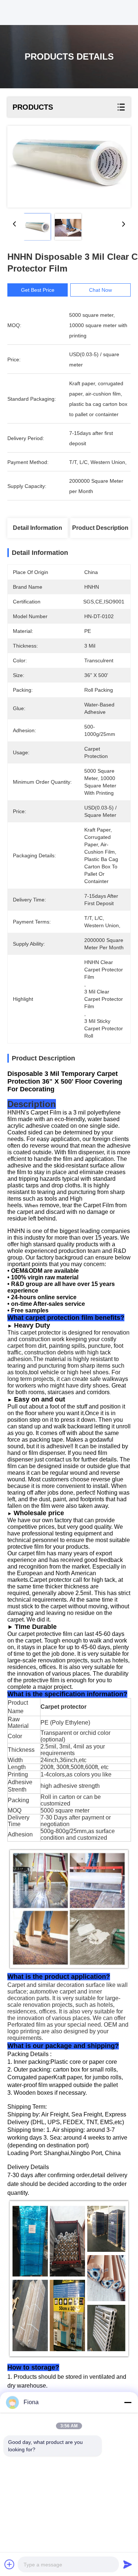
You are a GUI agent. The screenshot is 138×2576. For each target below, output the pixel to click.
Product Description (100, 528)
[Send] (128, 2564)
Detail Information (38, 528)
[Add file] (10, 2564)
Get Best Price (38, 290)
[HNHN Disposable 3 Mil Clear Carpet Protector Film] (69, 167)
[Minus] (128, 2402)
